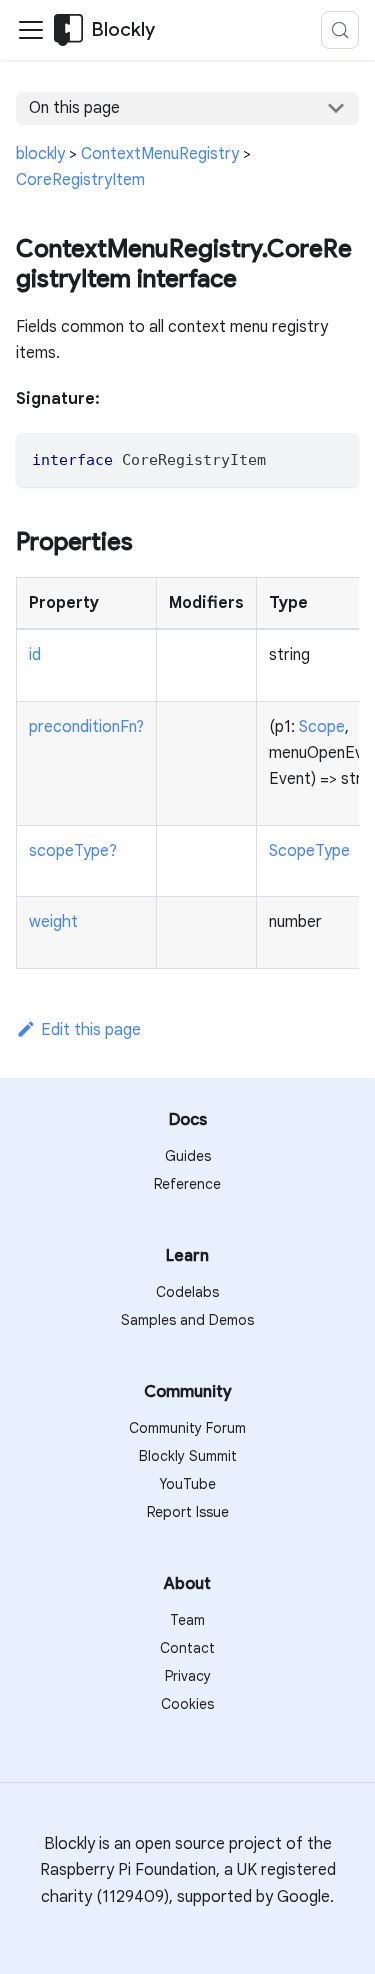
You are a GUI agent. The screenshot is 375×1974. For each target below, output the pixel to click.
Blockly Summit (188, 1456)
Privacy (188, 1676)
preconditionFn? (86, 727)
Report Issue (188, 1512)
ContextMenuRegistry (160, 154)
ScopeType (309, 851)
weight (53, 922)
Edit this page (91, 1030)
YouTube (187, 1484)
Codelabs (187, 1292)
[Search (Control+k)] (340, 30)
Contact (187, 1648)
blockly (40, 154)
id (35, 655)
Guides (188, 1156)
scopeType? (73, 851)
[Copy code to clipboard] (334, 457)
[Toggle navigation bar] (31, 30)
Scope (322, 727)
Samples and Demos (187, 1320)
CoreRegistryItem (80, 180)
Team (187, 1620)
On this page (74, 108)
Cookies (187, 1704)
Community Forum (187, 1428)
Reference (187, 1184)
